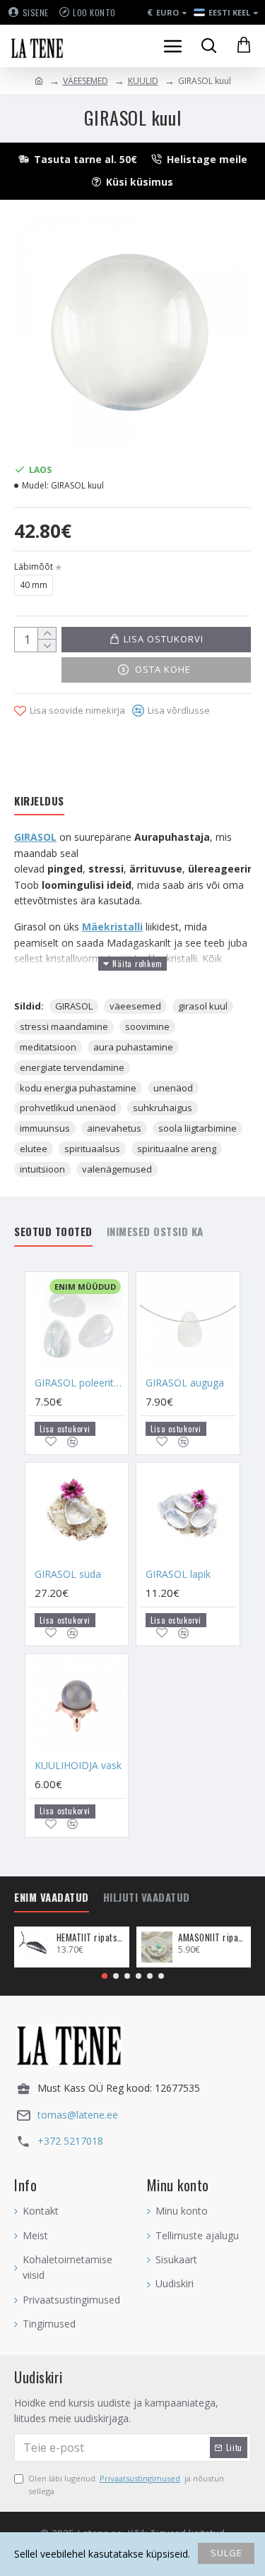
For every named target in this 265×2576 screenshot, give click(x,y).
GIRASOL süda (68, 1574)
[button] (105, 1976)
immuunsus (45, 1128)
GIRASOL (35, 837)
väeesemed (135, 1006)
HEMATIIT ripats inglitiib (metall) (90, 1937)
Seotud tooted (53, 1232)
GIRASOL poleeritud (79, 1383)
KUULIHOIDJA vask (78, 1766)
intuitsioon (42, 1169)
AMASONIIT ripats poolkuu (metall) (212, 1937)
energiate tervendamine (72, 1067)
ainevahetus (114, 1128)
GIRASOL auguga (185, 1383)
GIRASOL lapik (178, 1574)
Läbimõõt (34, 567)
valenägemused (117, 1169)
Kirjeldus (39, 801)
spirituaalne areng (177, 1149)
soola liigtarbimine (198, 1128)
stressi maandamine (64, 1026)
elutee (34, 1149)
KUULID (143, 81)
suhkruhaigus (163, 1108)
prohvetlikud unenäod (68, 1108)
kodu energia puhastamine (78, 1088)
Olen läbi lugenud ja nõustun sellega (126, 2485)
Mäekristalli (112, 927)
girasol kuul (203, 1006)
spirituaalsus (92, 1149)
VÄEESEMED (86, 81)
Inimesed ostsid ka (155, 1232)
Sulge (226, 2553)
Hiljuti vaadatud (147, 1898)
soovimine (147, 1026)
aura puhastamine (133, 1047)
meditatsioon (48, 1047)
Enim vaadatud (52, 1898)
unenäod (173, 1088)
